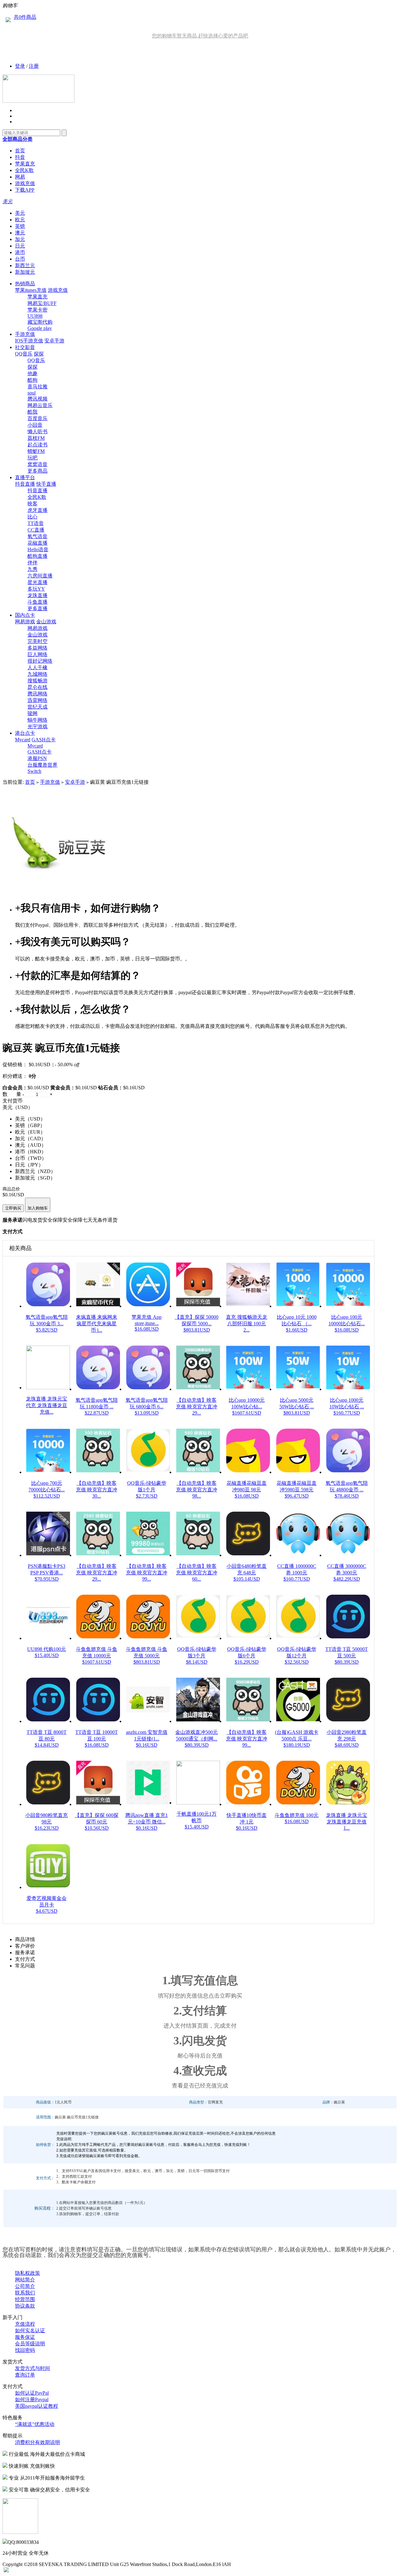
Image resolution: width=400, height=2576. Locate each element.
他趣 (32, 373)
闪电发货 (32, 1220)
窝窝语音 (37, 464)
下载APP (25, 190)
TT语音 (36, 523)
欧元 (20, 220)
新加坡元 (25, 272)
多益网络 (37, 648)
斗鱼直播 (37, 602)
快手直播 (46, 484)
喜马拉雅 (37, 387)
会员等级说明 (30, 2344)
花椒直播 (37, 543)
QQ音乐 (24, 354)
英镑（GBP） (30, 1125)
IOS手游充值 (29, 341)
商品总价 (11, 1189)
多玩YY (36, 589)
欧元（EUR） (30, 1132)
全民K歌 (24, 170)
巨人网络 (37, 654)
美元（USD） (30, 1119)
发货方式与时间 (32, 2368)
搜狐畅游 (37, 681)
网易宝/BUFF (42, 303)
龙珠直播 (37, 595)
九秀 (32, 569)
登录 (20, 66)
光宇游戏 (37, 726)
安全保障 (52, 1220)
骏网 (32, 713)
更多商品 (37, 471)
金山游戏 (46, 622)
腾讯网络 (37, 694)
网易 (20, 177)
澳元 (20, 233)
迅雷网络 (37, 700)
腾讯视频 (37, 399)
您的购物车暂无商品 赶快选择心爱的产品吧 (200, 36)
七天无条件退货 (100, 1220)
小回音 (35, 425)
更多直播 (37, 608)
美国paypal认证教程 (37, 2406)
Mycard (23, 740)
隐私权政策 (27, 2273)
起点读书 (37, 445)
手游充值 (25, 334)
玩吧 (32, 458)
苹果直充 (25, 164)
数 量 (12, 1094)
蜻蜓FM (36, 451)
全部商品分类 (17, 139)
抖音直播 (25, 484)
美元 (20, 213)
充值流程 (25, 2324)
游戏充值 (25, 183)
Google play (40, 328)
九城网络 (37, 674)
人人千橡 (37, 667)
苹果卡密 (37, 310)
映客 (32, 504)
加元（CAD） (30, 1138)
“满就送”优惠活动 (35, 2424)
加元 (20, 239)
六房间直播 (40, 576)
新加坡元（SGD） (35, 1178)
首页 (20, 151)
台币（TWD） (31, 1158)
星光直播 (37, 582)
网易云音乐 (40, 405)
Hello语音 (38, 550)
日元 (20, 246)
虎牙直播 (37, 510)
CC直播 (36, 530)
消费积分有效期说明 (37, 2442)
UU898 (35, 316)
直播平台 (25, 477)
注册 (34, 66)
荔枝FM (36, 438)
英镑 (20, 226)
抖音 (20, 157)
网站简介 (25, 2280)
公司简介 (25, 2286)
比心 (32, 517)
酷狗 (32, 380)
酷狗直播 (37, 556)
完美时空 (37, 641)
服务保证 (25, 2337)
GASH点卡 (44, 740)
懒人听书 (37, 432)
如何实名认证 (30, 2331)
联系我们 (25, 2293)
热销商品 (25, 284)
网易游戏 (25, 622)
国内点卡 (25, 615)
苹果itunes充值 (31, 290)
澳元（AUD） (31, 1145)
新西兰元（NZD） (35, 1171)
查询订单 (25, 2375)
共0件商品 (25, 17)
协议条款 (25, 2306)
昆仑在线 (37, 687)
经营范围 (25, 2299)
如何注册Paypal (32, 2399)
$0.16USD (40, 1065)
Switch (34, 771)
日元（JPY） (29, 1165)
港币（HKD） (31, 1152)
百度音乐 (37, 418)
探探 (39, 354)
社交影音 (25, 347)
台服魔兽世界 (42, 765)
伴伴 (32, 563)
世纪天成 (37, 707)
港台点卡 (25, 733)
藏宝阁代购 (40, 322)
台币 (20, 259)
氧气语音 (37, 536)
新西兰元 (25, 265)
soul (32, 393)
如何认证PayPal (32, 2393)
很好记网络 (40, 661)
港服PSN (37, 758)
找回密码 (25, 2350)
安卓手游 (54, 341)
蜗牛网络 (37, 720)
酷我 (32, 412)
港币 (20, 252)
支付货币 (12, 1101)
